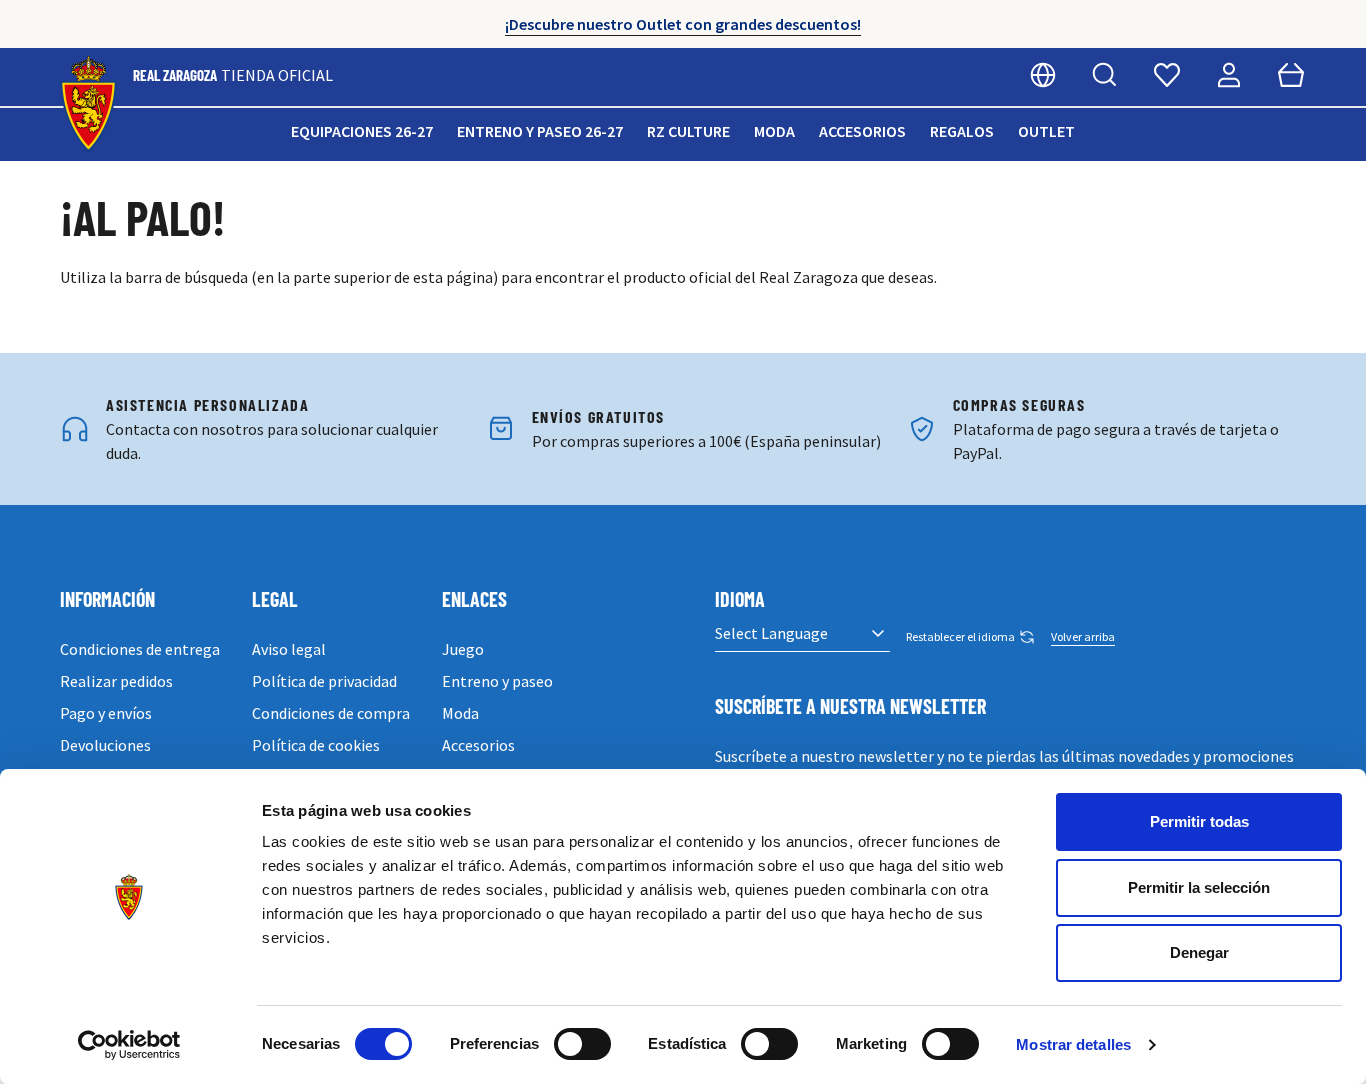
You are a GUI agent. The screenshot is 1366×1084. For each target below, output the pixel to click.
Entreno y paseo (497, 681)
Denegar (1199, 952)
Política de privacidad (324, 681)
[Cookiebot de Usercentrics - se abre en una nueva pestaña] (129, 1045)
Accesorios (862, 131)
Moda (774, 131)
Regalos (962, 131)
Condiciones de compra (331, 713)
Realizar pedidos (116, 681)
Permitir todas (1199, 821)
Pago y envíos (106, 713)
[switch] (582, 1044)
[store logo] (88, 104)
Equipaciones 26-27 (362, 131)
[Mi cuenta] (1229, 75)
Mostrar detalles (1073, 1044)
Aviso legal (289, 649)
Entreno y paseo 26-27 (540, 131)
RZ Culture (688, 131)
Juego (463, 649)
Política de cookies (316, 745)
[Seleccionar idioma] (1043, 75)
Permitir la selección (1199, 887)
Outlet (1046, 131)
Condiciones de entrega (140, 649)
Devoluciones (105, 745)
